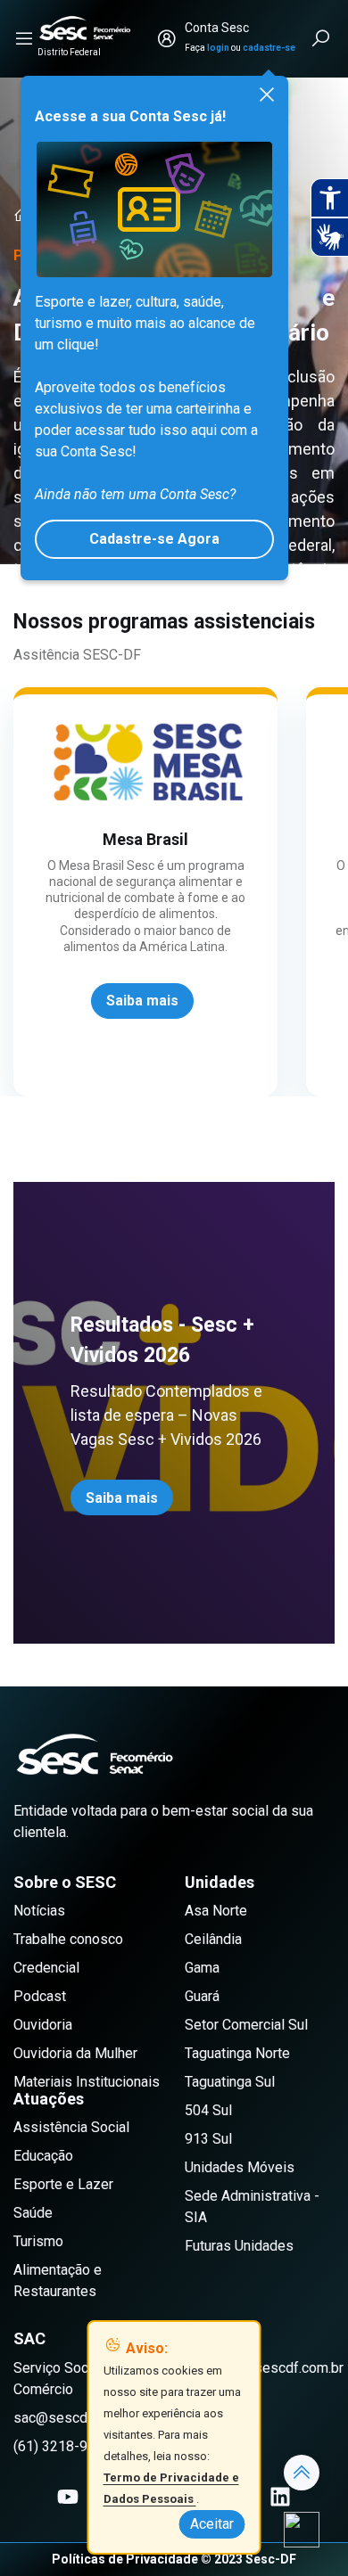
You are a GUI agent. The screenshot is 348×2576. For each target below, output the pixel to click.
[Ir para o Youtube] (68, 2497)
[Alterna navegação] (24, 38)
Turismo (38, 2241)
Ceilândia (213, 1939)
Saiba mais (122, 1498)
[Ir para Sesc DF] (85, 28)
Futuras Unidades (239, 2246)
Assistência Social (71, 2127)
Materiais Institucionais (87, 2082)
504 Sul (208, 2110)
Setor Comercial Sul (246, 2025)
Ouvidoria (43, 2025)
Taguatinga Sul (230, 2082)
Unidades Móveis (240, 2167)
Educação (43, 2156)
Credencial (46, 1968)
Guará (202, 1996)
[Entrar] (167, 38)
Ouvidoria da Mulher (75, 2053)
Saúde (33, 2213)
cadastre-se (269, 48)
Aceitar (212, 2524)
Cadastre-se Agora (154, 539)
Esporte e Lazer (63, 2184)
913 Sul (208, 2139)
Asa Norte (216, 1911)
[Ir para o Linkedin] (280, 2497)
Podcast (40, 1996)
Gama (202, 1968)
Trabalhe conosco (68, 1939)
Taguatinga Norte (237, 2053)
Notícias (39, 1911)
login (218, 48)
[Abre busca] (322, 38)
